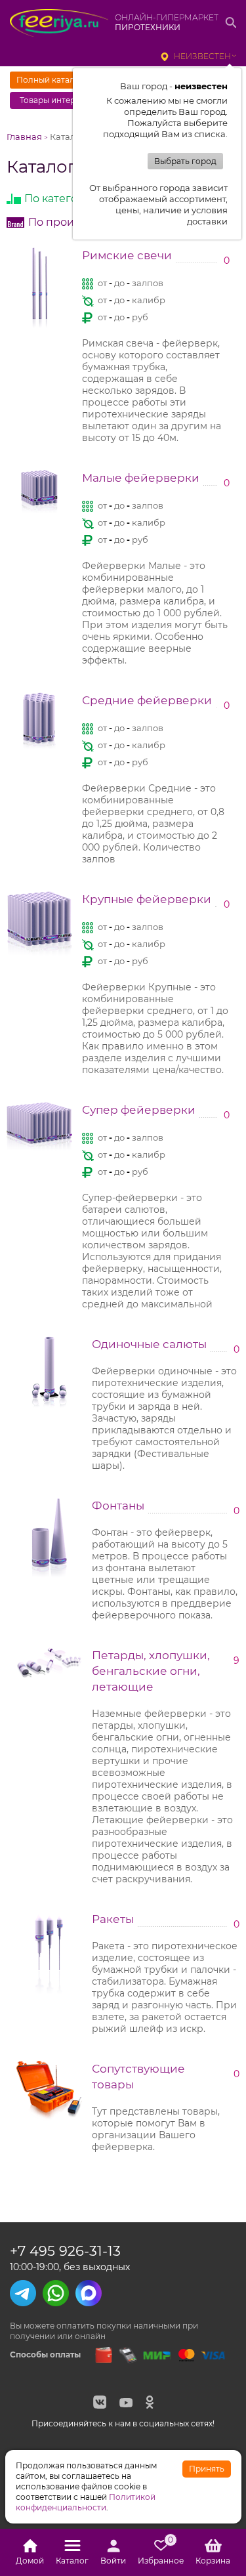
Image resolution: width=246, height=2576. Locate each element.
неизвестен (202, 56)
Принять (207, 2469)
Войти (113, 2561)
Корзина (213, 2561)
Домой (30, 2561)
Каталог (72, 2561)
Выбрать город (185, 161)
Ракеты (113, 1919)
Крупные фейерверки (147, 899)
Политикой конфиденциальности (86, 2502)
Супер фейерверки (139, 1110)
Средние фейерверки (147, 700)
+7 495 (65, 2251)
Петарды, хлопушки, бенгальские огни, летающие (151, 1671)
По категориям (66, 199)
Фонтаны (118, 1506)
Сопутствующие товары (138, 2077)
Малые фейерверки (141, 478)
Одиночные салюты (149, 1344)
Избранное (161, 2552)
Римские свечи (127, 255)
